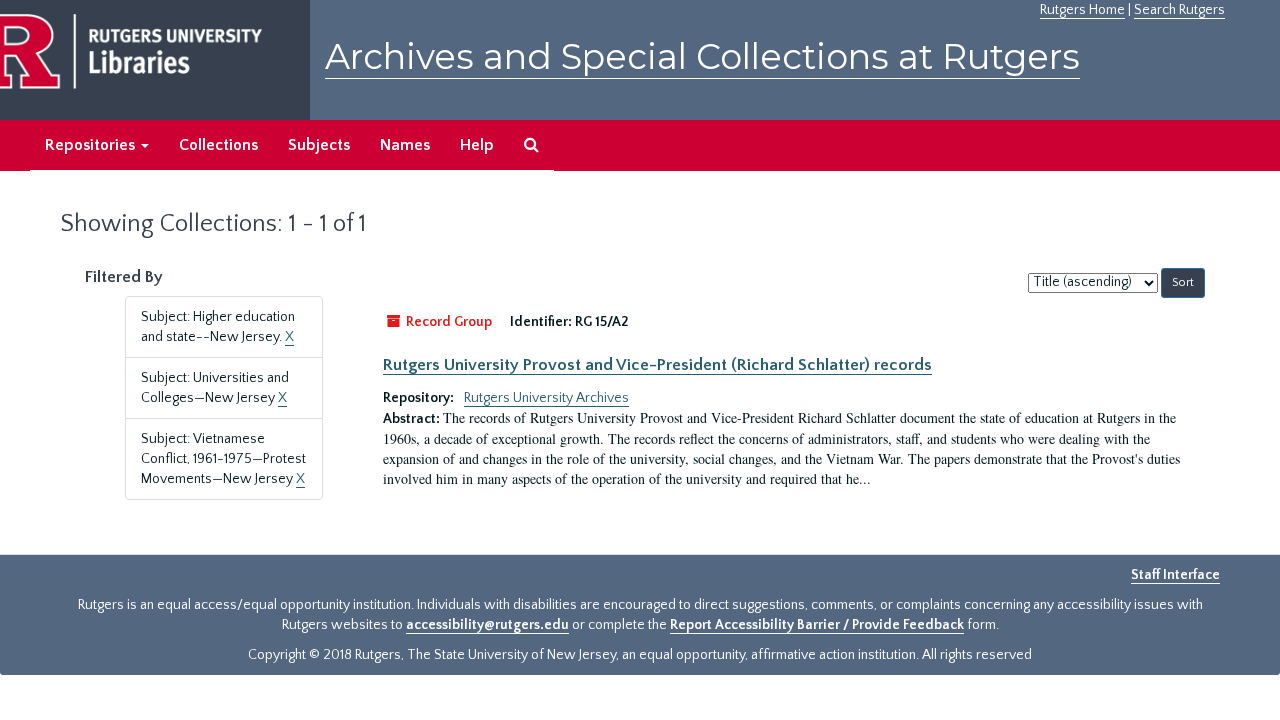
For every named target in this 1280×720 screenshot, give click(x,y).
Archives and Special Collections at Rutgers (702, 56)
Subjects (319, 145)
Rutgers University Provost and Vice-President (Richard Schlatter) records (657, 365)
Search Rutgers (1179, 10)
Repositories (92, 145)
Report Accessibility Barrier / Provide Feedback (817, 625)
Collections (218, 145)
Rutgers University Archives (546, 398)
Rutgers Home (1082, 10)
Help (477, 145)
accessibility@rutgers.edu (487, 625)
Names (405, 145)
